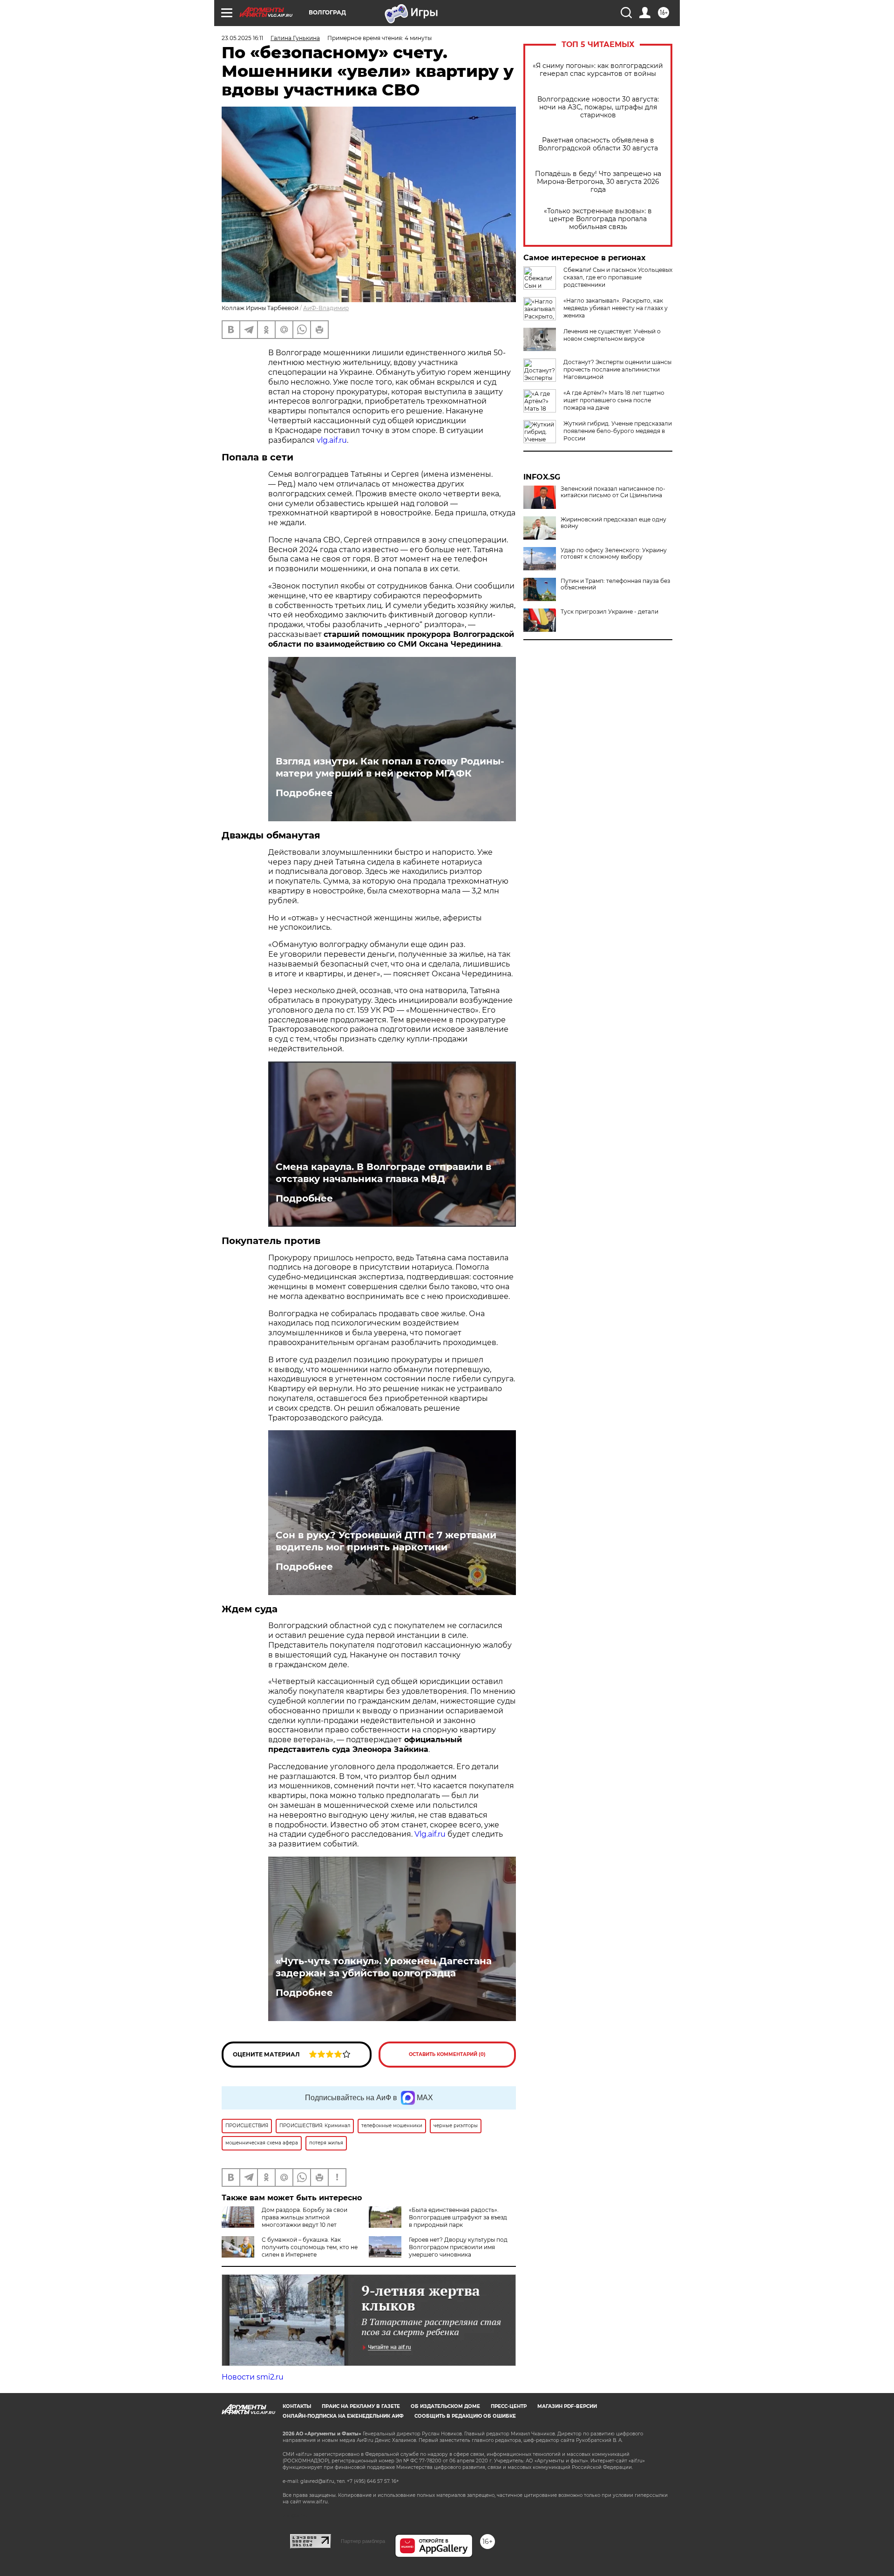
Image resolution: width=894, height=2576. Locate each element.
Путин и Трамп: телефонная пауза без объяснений (615, 584)
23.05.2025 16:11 (242, 38)
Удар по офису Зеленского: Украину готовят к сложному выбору (614, 554)
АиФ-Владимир (326, 308)
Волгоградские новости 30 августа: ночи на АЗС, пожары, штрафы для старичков (598, 107)
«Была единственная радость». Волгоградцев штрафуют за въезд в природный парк (458, 2217)
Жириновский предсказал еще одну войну (613, 523)
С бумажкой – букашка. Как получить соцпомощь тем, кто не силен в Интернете (310, 2247)
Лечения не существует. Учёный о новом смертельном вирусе (612, 335)
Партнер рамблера (363, 2541)
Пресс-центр (509, 2406)
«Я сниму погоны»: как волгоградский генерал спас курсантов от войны (598, 70)
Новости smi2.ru (253, 2377)
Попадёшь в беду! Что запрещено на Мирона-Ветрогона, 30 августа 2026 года (598, 182)
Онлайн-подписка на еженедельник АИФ (343, 2416)
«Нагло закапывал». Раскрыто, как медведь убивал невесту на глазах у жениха (616, 308)
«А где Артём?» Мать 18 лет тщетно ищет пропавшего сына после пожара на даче (614, 400)
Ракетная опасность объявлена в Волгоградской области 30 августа (598, 144)
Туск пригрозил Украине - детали (610, 612)
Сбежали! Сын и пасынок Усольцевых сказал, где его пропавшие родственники (618, 277)
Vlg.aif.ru (430, 1834)
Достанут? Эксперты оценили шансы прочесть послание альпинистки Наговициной (617, 369)
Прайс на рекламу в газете (361, 2406)
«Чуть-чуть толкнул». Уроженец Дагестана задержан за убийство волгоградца (384, 1967)
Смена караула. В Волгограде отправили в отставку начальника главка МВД (383, 1173)
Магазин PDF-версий (567, 2406)
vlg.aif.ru (332, 440)
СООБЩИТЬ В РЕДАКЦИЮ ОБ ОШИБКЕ (465, 2416)
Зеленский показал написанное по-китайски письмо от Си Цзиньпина (613, 492)
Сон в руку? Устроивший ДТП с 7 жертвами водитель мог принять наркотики (386, 1541)
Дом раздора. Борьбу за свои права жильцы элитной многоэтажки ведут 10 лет (305, 2217)
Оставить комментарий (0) (447, 2054)
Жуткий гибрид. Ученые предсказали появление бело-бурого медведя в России (618, 431)
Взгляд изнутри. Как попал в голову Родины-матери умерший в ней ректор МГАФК (390, 767)
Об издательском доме (445, 2406)
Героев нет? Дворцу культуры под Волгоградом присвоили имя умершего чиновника (458, 2247)
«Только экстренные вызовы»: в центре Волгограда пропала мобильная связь (598, 219)
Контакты (297, 2406)
